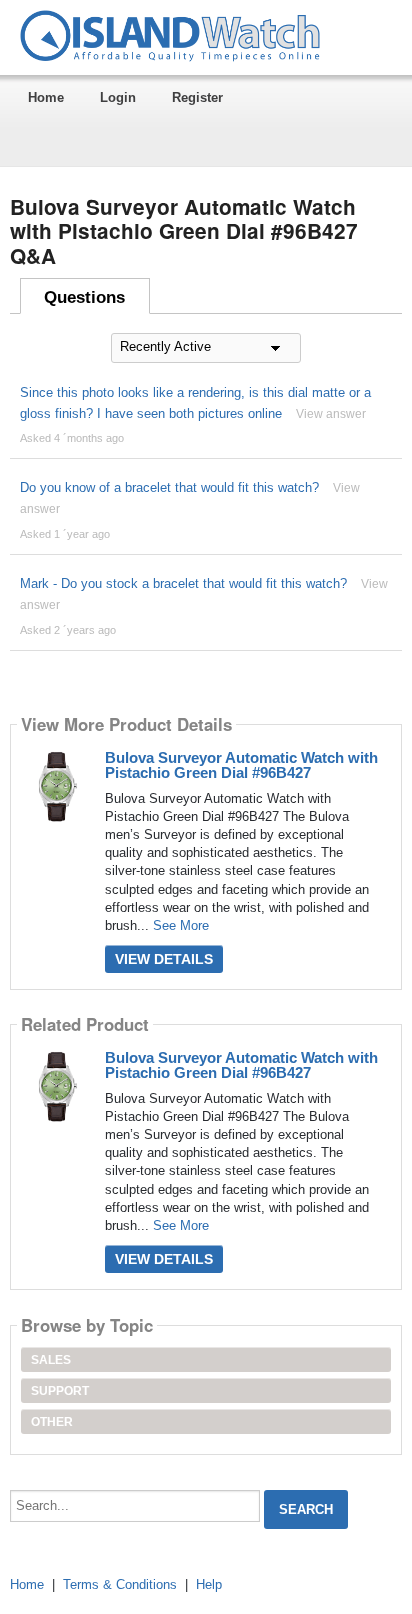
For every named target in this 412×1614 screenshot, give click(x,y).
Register (197, 97)
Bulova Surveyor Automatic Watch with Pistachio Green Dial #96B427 (241, 765)
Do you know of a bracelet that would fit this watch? (169, 487)
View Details (164, 959)
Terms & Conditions (120, 1584)
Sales (51, 1360)
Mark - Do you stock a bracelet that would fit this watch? (183, 583)
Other (52, 1422)
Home (46, 97)
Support (60, 1391)
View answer (331, 414)
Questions (84, 297)
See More (181, 925)
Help (209, 1584)
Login (118, 97)
